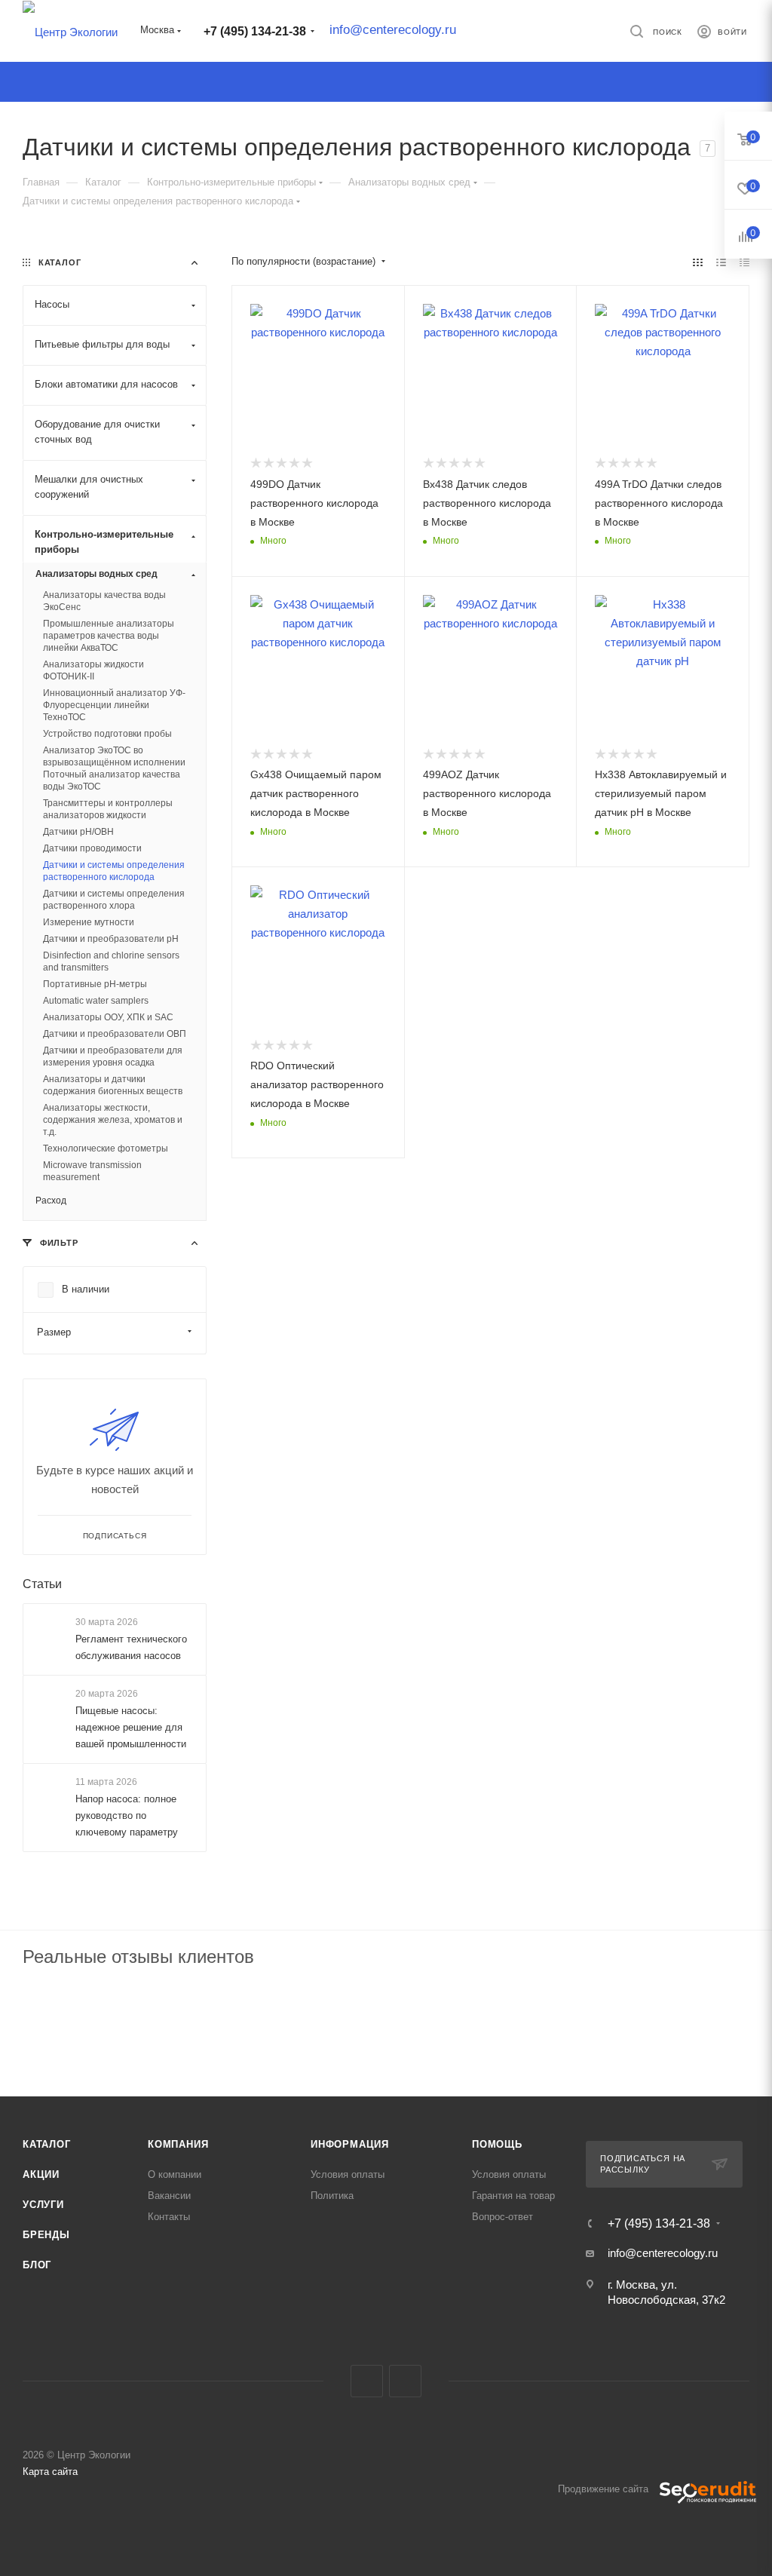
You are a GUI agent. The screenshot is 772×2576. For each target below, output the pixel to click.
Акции (41, 2174)
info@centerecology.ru (393, 30)
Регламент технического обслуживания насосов (131, 1647)
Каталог (47, 2144)
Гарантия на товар (513, 2196)
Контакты (169, 2217)
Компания (178, 2144)
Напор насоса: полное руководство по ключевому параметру (127, 1816)
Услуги (43, 2205)
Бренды (46, 2235)
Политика (332, 2196)
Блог (37, 2265)
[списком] (721, 262)
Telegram (367, 2381)
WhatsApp (405, 2381)
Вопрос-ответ (502, 2217)
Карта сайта (50, 2472)
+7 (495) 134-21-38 (255, 31)
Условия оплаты (348, 2174)
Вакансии (169, 2196)
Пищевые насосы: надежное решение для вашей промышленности (131, 1727)
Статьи (42, 1584)
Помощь (497, 2144)
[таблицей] (744, 262)
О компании (175, 2174)
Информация (350, 2144)
